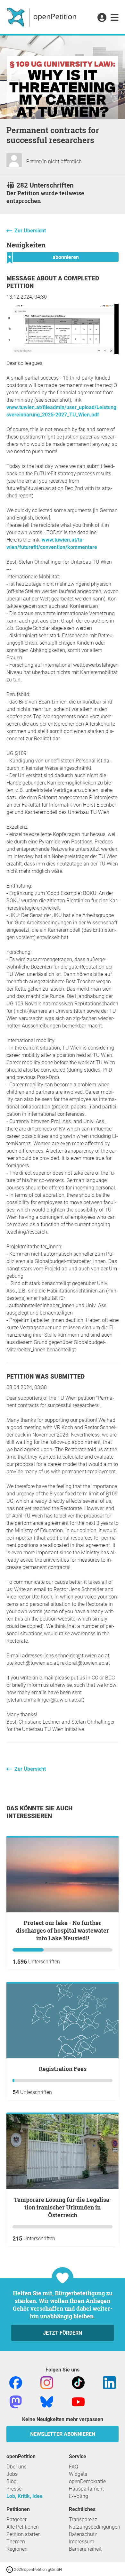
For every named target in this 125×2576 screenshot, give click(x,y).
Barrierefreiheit (85, 2549)
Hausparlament (86, 2489)
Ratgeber (17, 2520)
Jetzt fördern (63, 2333)
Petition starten (24, 2534)
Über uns (17, 2467)
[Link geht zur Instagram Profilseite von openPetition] (47, 2382)
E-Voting (79, 2496)
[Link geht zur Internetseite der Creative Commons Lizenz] (10, 2569)
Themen (16, 2542)
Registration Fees (63, 2069)
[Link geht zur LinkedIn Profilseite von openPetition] (109, 2382)
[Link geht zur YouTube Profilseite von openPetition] (78, 2401)
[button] (102, 18)
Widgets (78, 2474)
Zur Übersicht (30, 231)
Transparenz (83, 2520)
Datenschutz (83, 2534)
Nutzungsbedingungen (95, 2527)
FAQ (74, 2467)
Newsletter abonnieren (63, 2434)
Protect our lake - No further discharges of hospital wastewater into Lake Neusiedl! (63, 1930)
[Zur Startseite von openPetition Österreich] (42, 17)
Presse (14, 2489)
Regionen (17, 2549)
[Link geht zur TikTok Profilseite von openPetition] (78, 2382)
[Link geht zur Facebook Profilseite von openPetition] (16, 2382)
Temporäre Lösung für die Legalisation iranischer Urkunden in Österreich (63, 2207)
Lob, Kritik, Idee (25, 2496)
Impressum (82, 2542)
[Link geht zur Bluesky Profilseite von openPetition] (47, 2401)
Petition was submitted (46, 1377)
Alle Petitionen (23, 2527)
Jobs (12, 2474)
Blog (12, 2481)
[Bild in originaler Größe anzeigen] (63, 353)
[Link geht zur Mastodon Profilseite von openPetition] (16, 2401)
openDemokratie (87, 2481)
